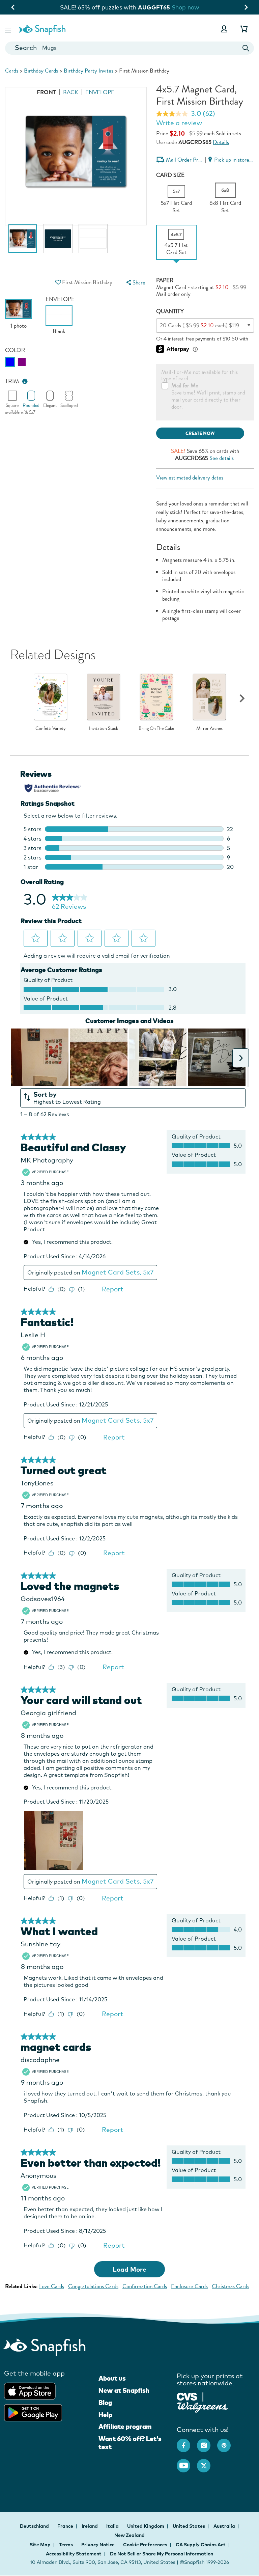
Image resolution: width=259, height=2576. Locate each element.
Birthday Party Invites (89, 71)
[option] (23, 242)
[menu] (135, 283)
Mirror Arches (209, 729)
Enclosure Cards (189, 2286)
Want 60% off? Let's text (130, 2443)
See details (222, 458)
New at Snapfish (124, 2390)
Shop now (185, 7)
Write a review (179, 123)
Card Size (170, 175)
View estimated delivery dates (190, 478)
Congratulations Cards (93, 2286)
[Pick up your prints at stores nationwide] (187, 2396)
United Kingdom (146, 2526)
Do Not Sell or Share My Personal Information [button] (162, 2554)
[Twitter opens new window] (207, 2462)
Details (221, 142)
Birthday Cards (41, 71)
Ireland (90, 2526)
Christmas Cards (231, 2286)
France (66, 2526)
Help (105, 2415)
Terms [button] (66, 2545)
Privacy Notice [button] (98, 2545)
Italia (113, 2526)
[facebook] (187, 2442)
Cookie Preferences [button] (145, 2545)
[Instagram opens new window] (207, 2442)
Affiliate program (125, 2427)
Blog (105, 2403)
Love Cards (52, 2286)
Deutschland (35, 2526)
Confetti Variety (51, 729)
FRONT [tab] (46, 92)
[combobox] (129, 48)
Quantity (170, 311)
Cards (12, 71)
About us (112, 2378)
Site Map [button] (40, 2545)
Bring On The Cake (156, 729)
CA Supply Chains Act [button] (201, 2545)
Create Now (200, 433)
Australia (225, 2526)
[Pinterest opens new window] (227, 2442)
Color (15, 350)
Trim (12, 381)
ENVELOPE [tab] (100, 92)
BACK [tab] (71, 92)
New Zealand (129, 2535)
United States (189, 2526)
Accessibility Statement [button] (74, 2554)
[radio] (10, 362)
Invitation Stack (104, 729)
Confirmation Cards (145, 2286)
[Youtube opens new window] (187, 2462)
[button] (8, 29)
